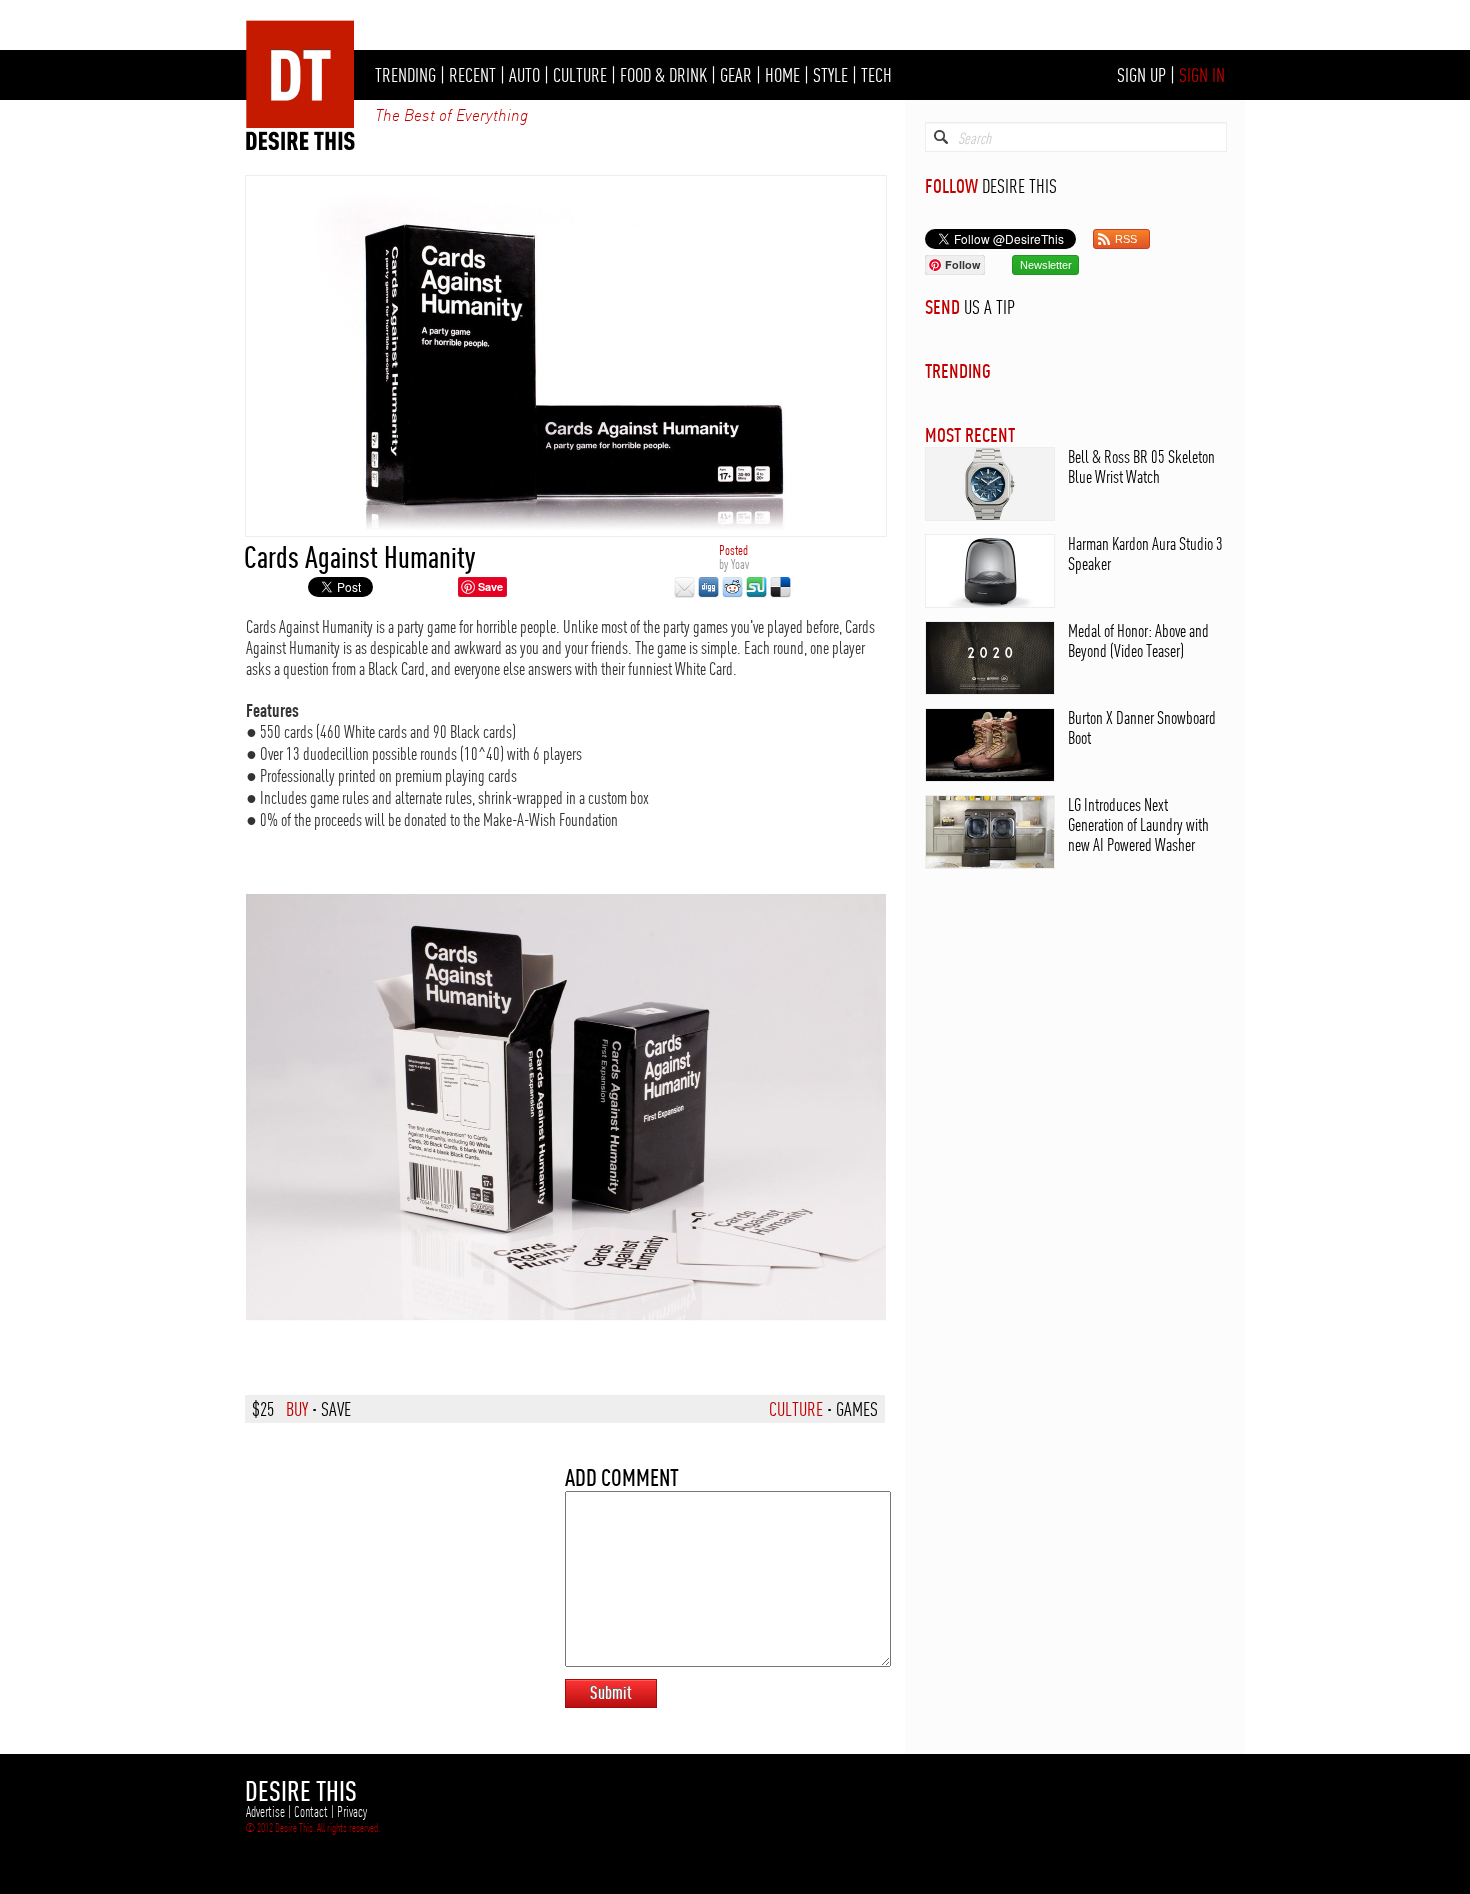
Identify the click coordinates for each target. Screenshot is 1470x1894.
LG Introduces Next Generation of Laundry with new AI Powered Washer (1138, 824)
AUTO (524, 75)
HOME (782, 75)
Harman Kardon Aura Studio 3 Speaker (1145, 553)
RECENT (472, 75)
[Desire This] (301, 145)
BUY (297, 1409)
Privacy (352, 1812)
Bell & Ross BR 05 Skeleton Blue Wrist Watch (1141, 466)
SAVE (336, 1409)
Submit (611, 1692)
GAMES (857, 1409)
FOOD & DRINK (663, 75)
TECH (876, 75)
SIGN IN (1202, 75)
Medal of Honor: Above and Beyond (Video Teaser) (1138, 640)
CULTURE (580, 75)
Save (490, 586)
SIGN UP (1141, 75)
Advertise (265, 1812)
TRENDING (405, 75)
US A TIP (989, 307)
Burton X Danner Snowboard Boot (1142, 727)
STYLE (830, 75)
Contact (311, 1812)
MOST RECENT (970, 434)
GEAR (736, 75)
